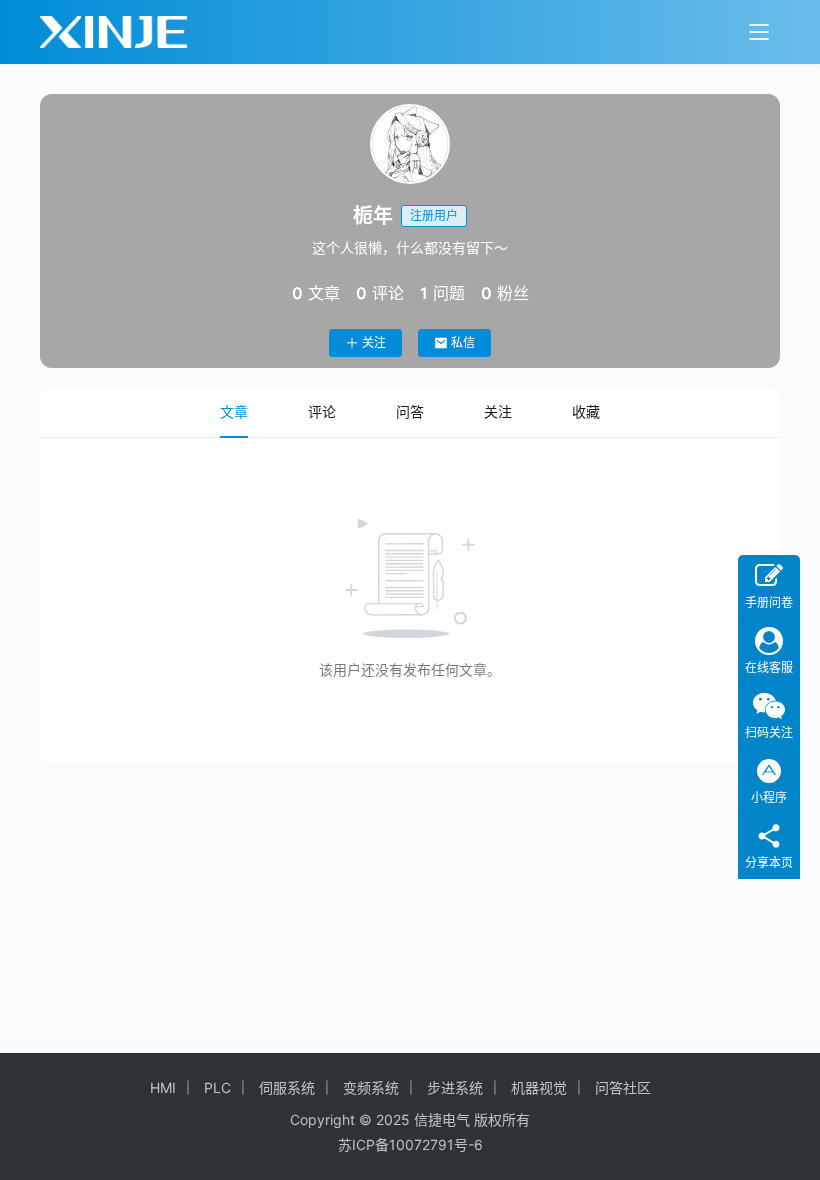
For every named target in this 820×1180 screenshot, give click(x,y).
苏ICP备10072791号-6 (410, 1144)
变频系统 (371, 1087)
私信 (463, 342)
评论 (322, 411)
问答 (410, 411)
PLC (217, 1087)
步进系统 (455, 1087)
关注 (374, 342)
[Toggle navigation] (759, 32)
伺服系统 (287, 1087)
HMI (163, 1087)
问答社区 (623, 1087)
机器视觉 (539, 1087)
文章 (234, 411)
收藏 (586, 411)
